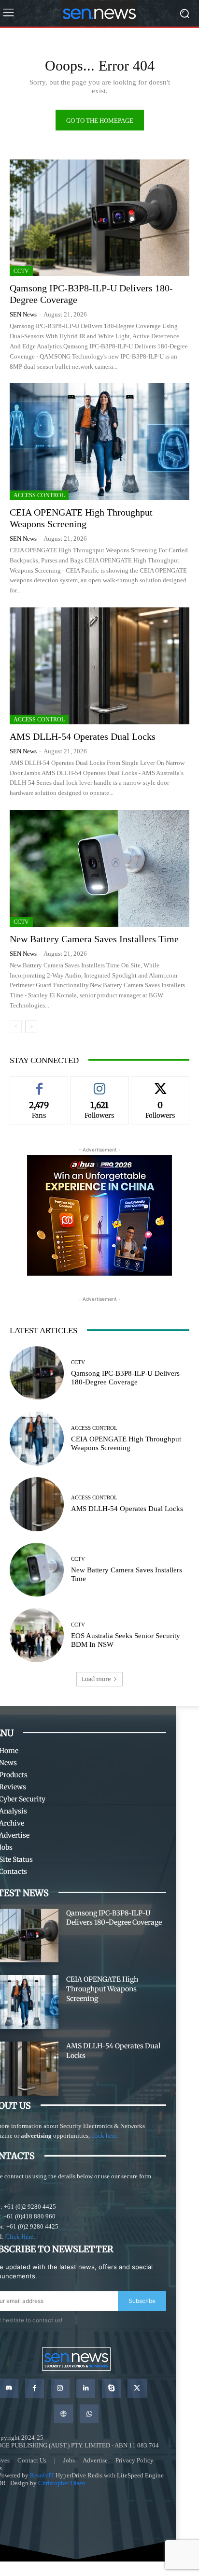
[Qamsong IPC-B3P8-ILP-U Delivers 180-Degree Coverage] (99, 218)
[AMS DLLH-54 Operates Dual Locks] (99, 666)
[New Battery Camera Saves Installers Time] (99, 868)
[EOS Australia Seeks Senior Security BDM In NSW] (37, 1635)
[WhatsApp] (89, 2414)
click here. (105, 2136)
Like (39, 1083)
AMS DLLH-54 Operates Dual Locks (83, 736)
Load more (96, 1679)
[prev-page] (16, 1027)
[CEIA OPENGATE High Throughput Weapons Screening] (99, 442)
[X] (137, 2388)
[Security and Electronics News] (99, 13)
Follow (99, 1083)
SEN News (23, 314)
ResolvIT (42, 2475)
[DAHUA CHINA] (99, 1215)
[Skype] (111, 2388)
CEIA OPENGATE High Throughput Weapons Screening (102, 1989)
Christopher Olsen (62, 2483)
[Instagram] (60, 2388)
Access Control (39, 495)
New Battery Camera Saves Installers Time (94, 939)
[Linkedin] (86, 2388)
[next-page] (31, 1027)
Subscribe (142, 2301)
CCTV (21, 271)
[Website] (64, 2414)
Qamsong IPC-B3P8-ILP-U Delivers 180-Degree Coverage (125, 1378)
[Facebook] (35, 2388)
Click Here (19, 2237)
